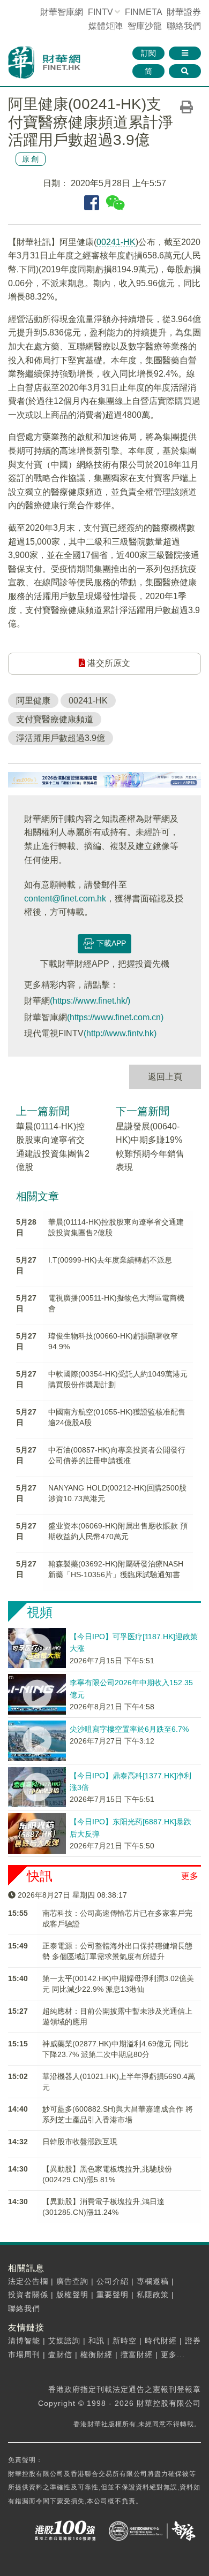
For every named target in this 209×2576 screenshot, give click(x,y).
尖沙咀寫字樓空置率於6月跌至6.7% (129, 1729)
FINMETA (143, 12)
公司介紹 (113, 2281)
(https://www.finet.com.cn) (115, 1017)
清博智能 (24, 2341)
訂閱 (148, 53)
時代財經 (161, 2341)
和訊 (96, 2341)
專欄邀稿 (153, 2281)
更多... (173, 2355)
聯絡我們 (184, 26)
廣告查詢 (72, 2281)
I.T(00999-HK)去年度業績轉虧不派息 (110, 1260)
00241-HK (116, 242)
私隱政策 (153, 2295)
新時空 (125, 2341)
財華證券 (184, 12)
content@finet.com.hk (65, 899)
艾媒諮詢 (64, 2341)
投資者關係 (28, 2295)
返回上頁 (165, 1077)
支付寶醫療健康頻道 (55, 719)
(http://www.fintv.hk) (120, 1033)
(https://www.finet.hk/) (90, 1001)
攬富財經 (137, 2355)
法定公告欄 (28, 2281)
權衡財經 (96, 2355)
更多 (190, 1876)
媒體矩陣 (106, 26)
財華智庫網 (62, 12)
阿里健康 (33, 701)
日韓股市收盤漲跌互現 (80, 2142)
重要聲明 (113, 2295)
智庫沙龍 (145, 26)
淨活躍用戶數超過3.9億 (61, 738)
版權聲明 (72, 2295)
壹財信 (60, 2355)
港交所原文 (108, 663)
